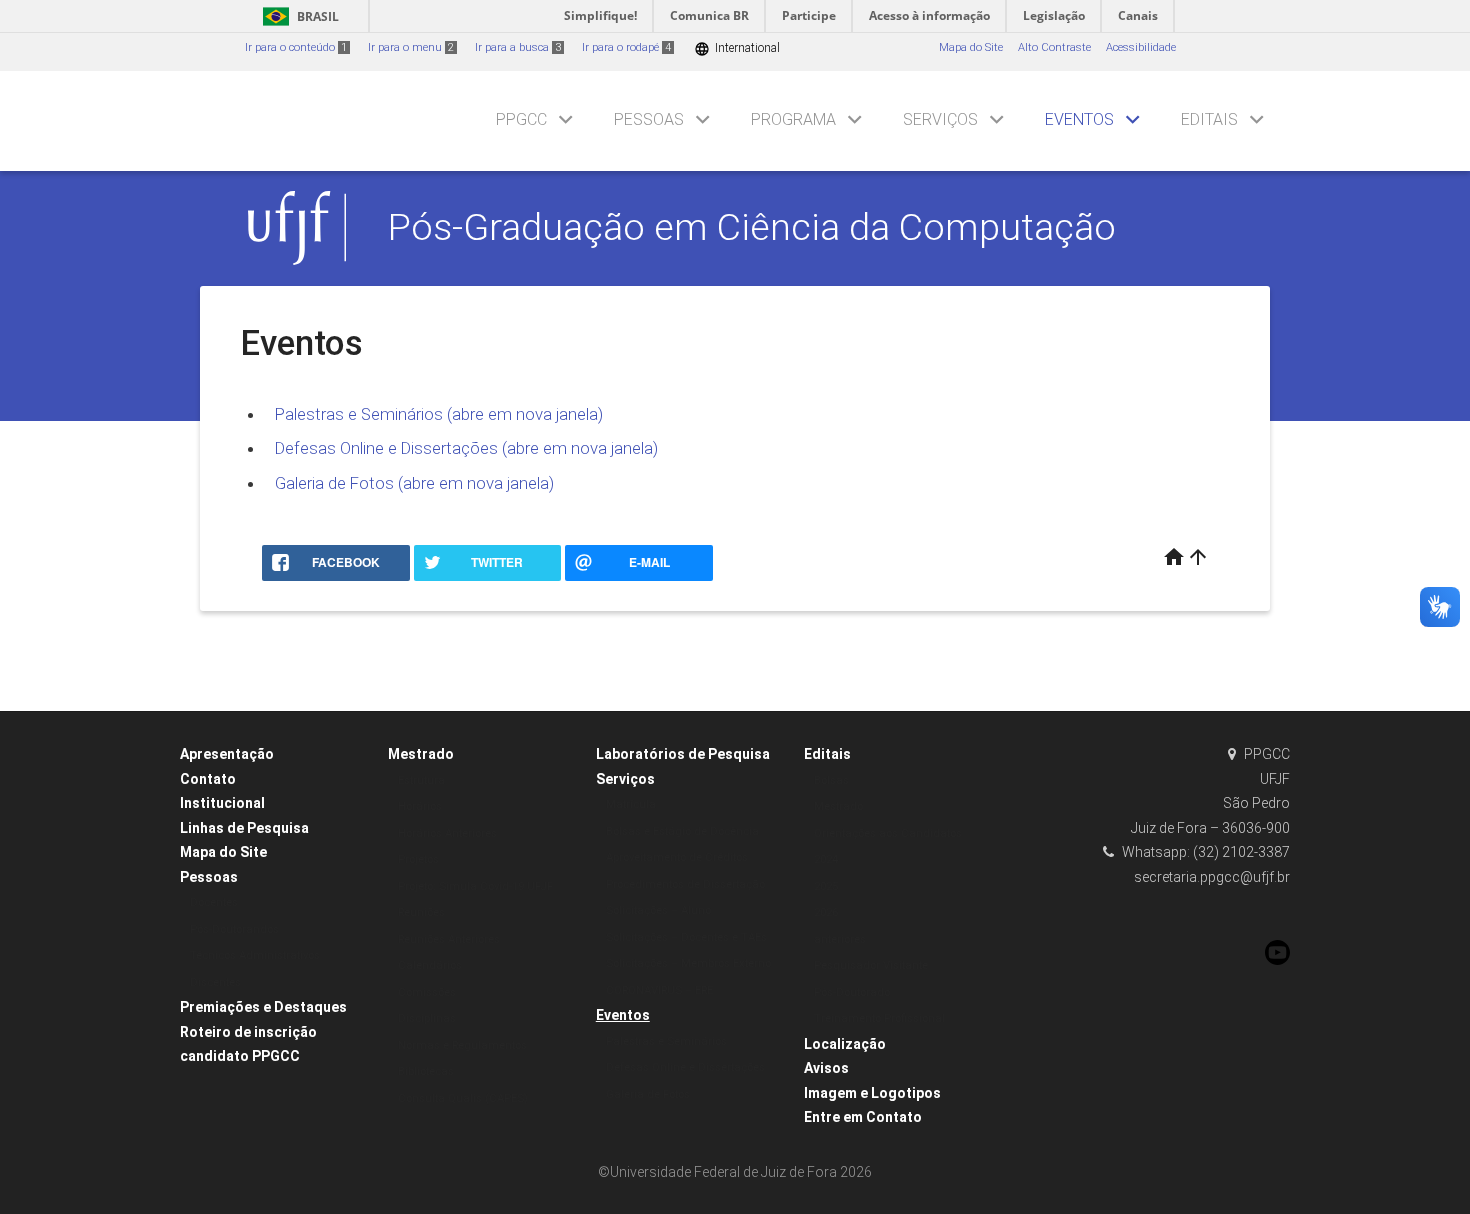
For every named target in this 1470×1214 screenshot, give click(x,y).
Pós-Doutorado (852, 992)
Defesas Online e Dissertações (685, 1067)
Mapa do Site (971, 47)
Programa (793, 119)
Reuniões (421, 912)
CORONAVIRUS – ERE (659, 990)
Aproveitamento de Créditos (677, 857)
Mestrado (421, 754)
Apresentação (227, 754)
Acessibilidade (1141, 47)
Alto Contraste (1054, 47)
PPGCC (521, 119)
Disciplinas (427, 1018)
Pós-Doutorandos (234, 929)
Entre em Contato (863, 1117)
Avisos (826, 1068)
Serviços (940, 119)
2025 (826, 886)
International (737, 48)
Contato (208, 779)
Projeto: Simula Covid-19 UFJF (475, 886)
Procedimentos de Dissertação (685, 884)
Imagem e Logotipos (872, 1093)
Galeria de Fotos (648, 1094)
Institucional (222, 803)
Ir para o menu (411, 47)
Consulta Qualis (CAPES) (463, 1098)
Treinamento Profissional (879, 1018)
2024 (826, 859)
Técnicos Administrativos (255, 955)
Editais (1209, 119)
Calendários (430, 965)
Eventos (1079, 119)
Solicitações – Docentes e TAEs (686, 937)
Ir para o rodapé (626, 47)
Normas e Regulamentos (462, 1045)
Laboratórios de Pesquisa (683, 754)
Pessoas (649, 119)
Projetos (418, 859)
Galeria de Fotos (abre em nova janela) (414, 483)
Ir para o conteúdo (296, 47)
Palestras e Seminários (666, 1041)
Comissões (427, 992)
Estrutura (421, 780)
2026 (826, 912)
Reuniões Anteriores (449, 939)
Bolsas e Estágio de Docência (682, 831)
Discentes (215, 982)
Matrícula (631, 804)
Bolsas (831, 780)
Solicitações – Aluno (658, 910)
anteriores (840, 939)
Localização (845, 1044)
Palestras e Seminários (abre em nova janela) (439, 414)
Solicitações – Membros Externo (688, 963)
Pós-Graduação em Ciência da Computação (752, 227)
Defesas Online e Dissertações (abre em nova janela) (466, 448)
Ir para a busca (518, 47)
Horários (420, 806)
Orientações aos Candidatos (888, 833)
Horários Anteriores (447, 833)
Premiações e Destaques (263, 1007)
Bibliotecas (426, 1071)
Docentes (214, 902)
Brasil (297, 16)
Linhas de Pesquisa (244, 828)
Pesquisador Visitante (871, 965)
